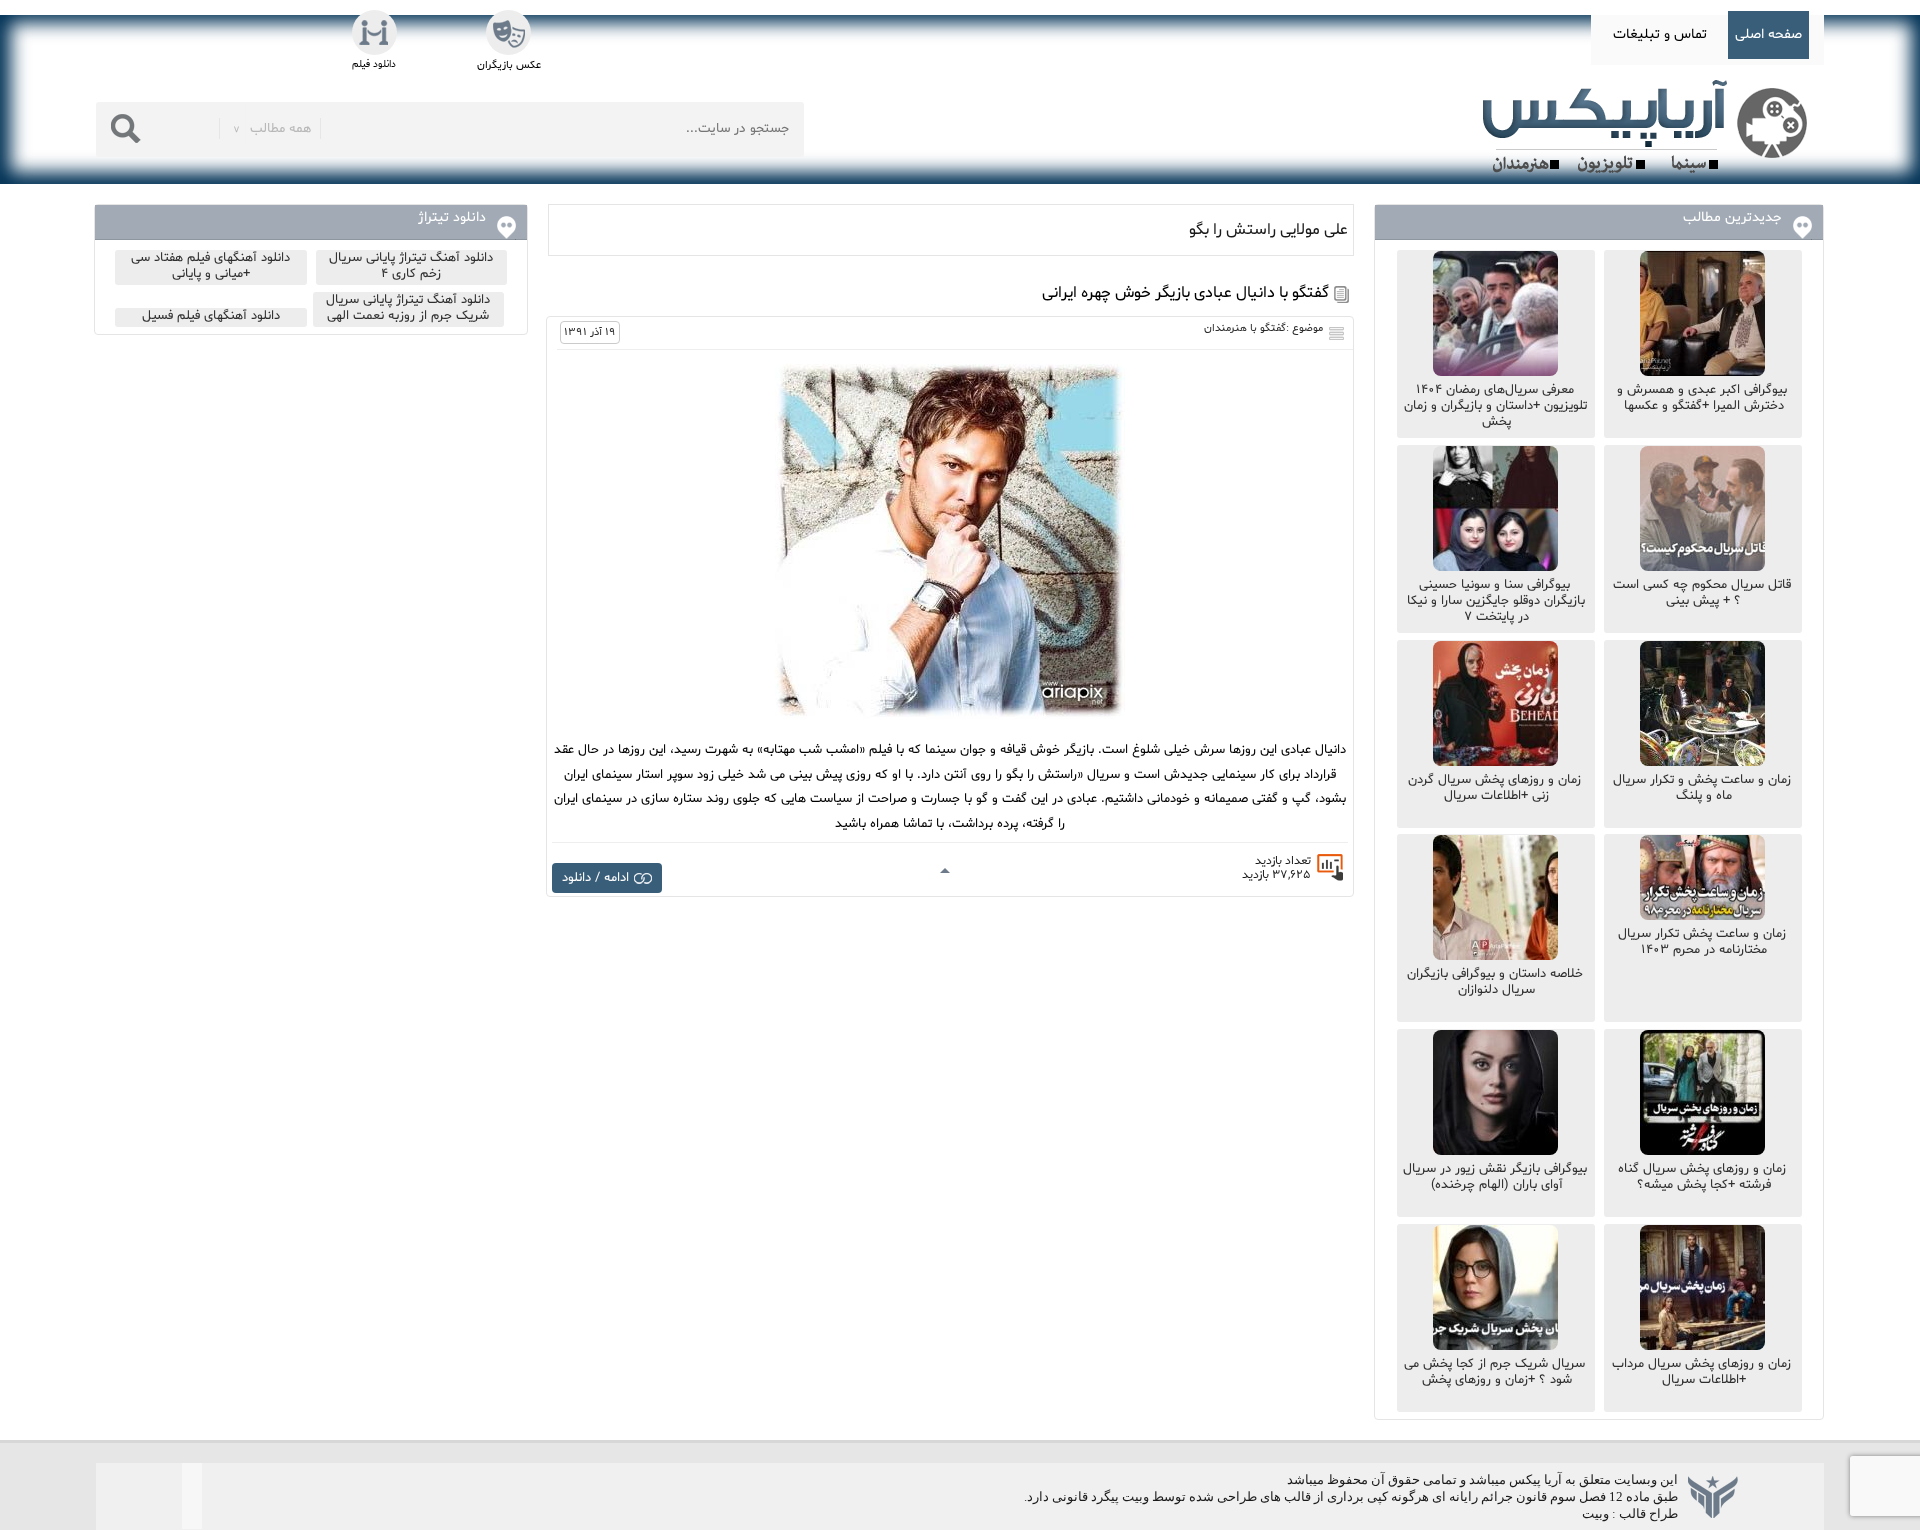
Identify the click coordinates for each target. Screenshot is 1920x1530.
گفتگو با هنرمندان (1245, 328)
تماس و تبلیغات (1660, 34)
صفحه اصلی (1768, 34)
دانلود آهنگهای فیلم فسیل (211, 316)
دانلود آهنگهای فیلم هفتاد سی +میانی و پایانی (210, 266)
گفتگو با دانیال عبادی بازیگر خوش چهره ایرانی (1185, 293)
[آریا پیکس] (1649, 127)
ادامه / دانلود (595, 878)
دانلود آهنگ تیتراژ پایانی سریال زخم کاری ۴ (411, 266)
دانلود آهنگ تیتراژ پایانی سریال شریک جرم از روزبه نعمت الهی (408, 308)
